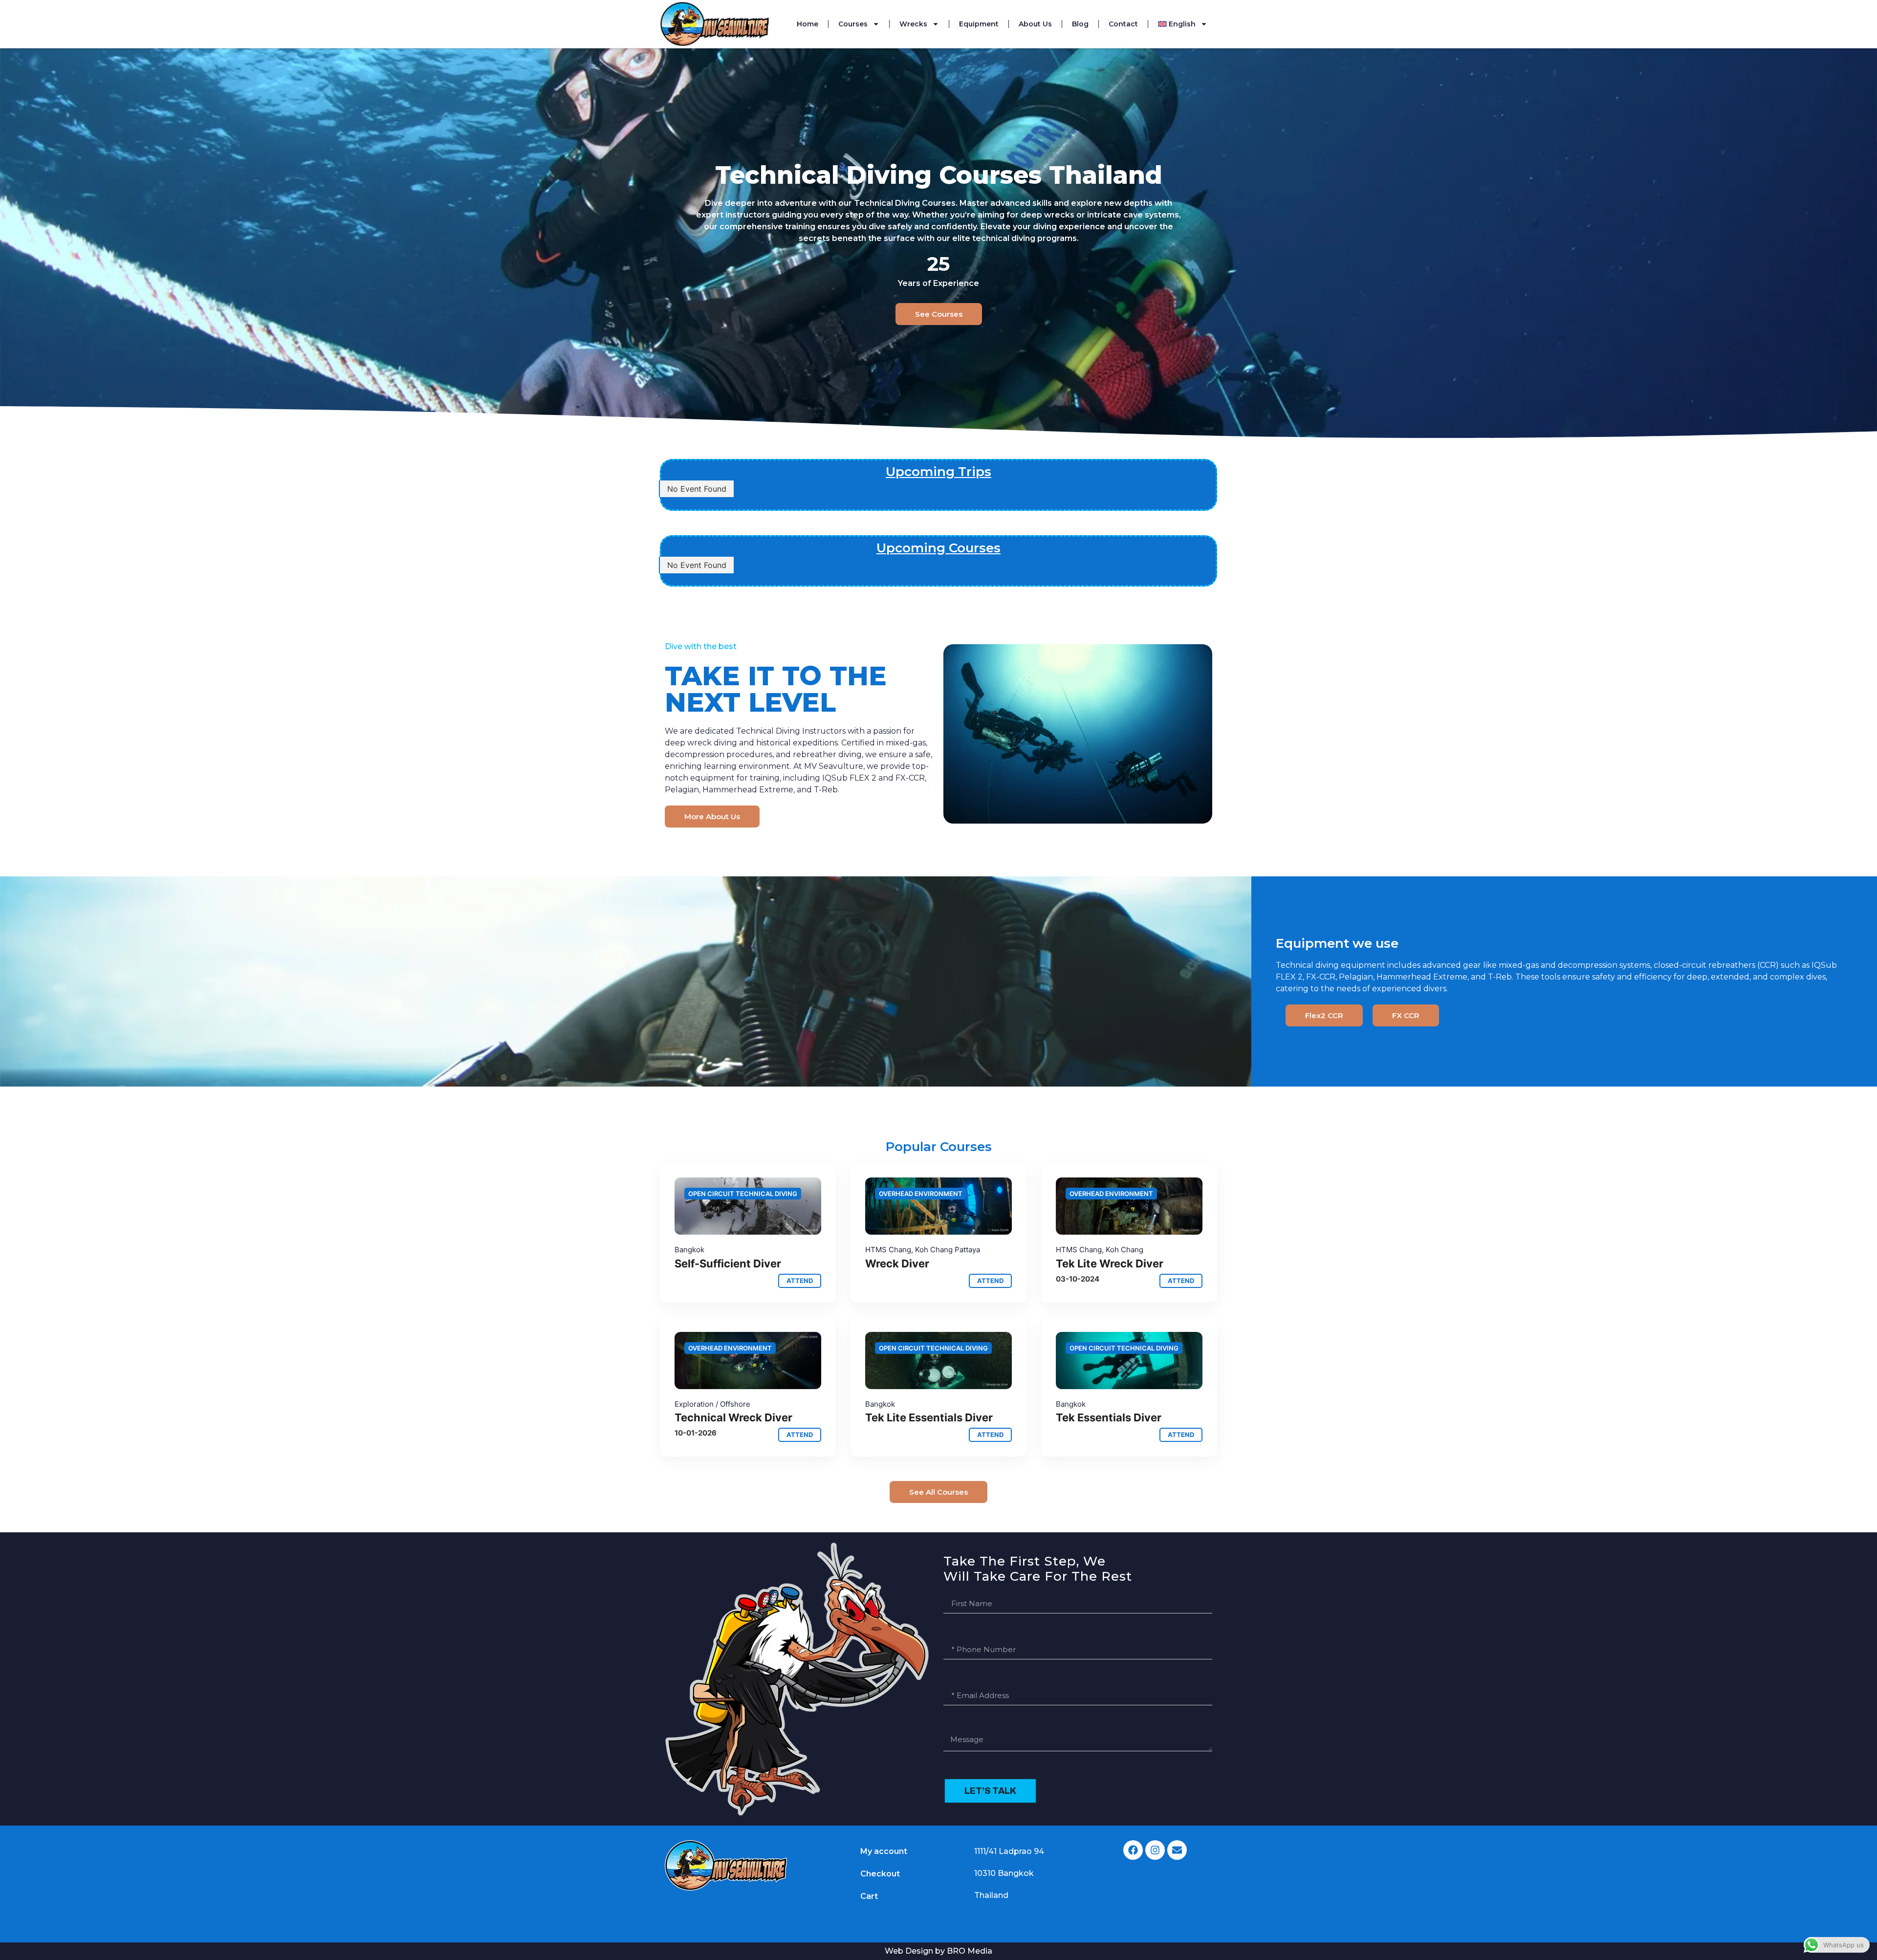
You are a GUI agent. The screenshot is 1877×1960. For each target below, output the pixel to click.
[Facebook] (1133, 1850)
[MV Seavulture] (748, 1206)
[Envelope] (1177, 1850)
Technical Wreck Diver (733, 1417)
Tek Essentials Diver (1109, 1417)
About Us (1035, 24)
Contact (1123, 24)
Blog (1080, 24)
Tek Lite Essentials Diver (929, 1417)
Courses (853, 24)
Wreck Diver (897, 1263)
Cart (869, 1896)
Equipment (979, 24)
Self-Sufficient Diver (728, 1263)
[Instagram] (1155, 1850)
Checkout (880, 1874)
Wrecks (913, 24)
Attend (800, 1281)
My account (884, 1851)
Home (808, 24)
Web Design (909, 1951)
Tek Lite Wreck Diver (1110, 1263)
